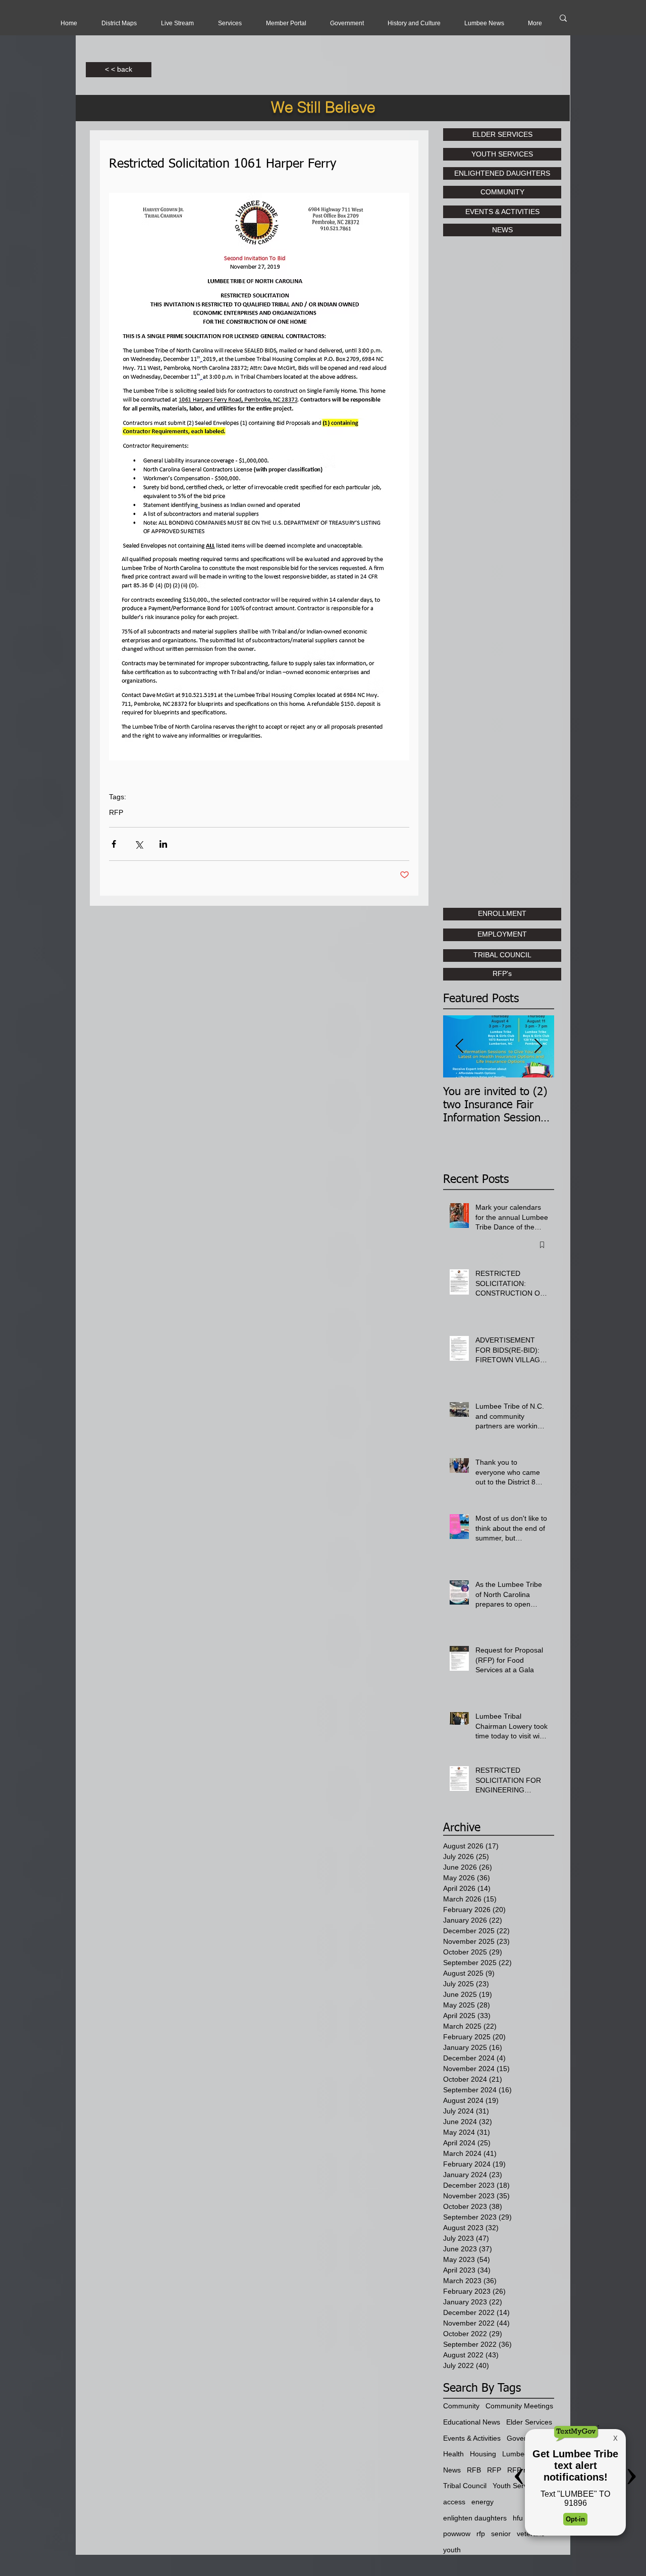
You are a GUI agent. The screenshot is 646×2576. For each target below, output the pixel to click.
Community (461, 2406)
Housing (483, 2454)
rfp (481, 2534)
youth (452, 2550)
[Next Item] (538, 1046)
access (454, 2502)
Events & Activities (472, 2438)
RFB (474, 2470)
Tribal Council (465, 2486)
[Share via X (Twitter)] (139, 844)
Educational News (472, 2422)
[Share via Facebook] (114, 844)
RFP (116, 812)
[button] (177, 23)
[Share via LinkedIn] (163, 844)
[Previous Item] (459, 1046)
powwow (457, 2534)
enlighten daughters (475, 2518)
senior (501, 2534)
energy (482, 2502)
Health (453, 2454)
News (452, 2470)
